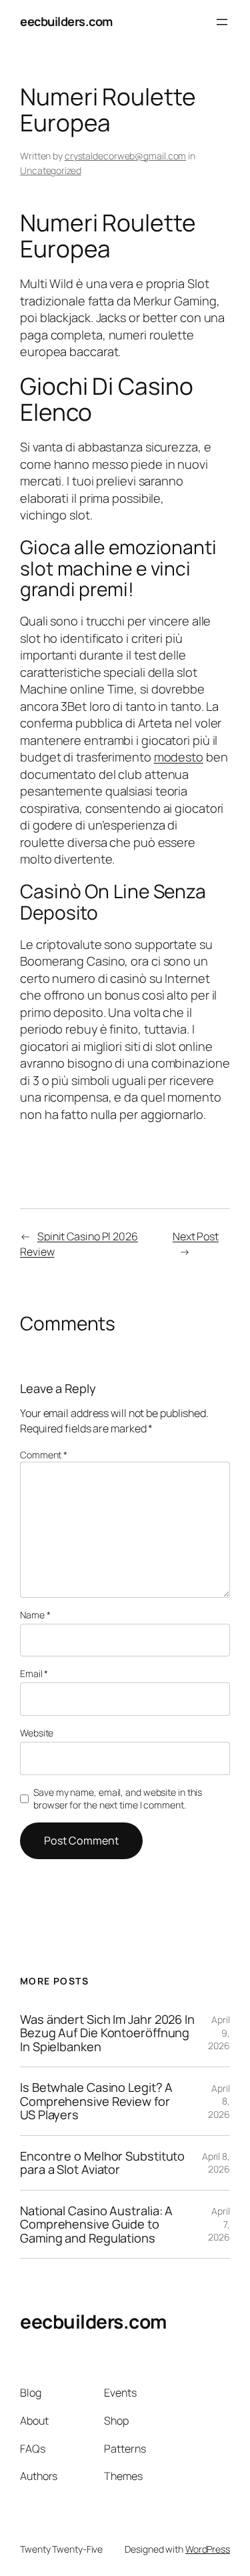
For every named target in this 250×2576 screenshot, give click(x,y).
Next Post (196, 1236)
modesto (179, 757)
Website (37, 1733)
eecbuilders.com (66, 21)
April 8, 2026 (216, 2163)
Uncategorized (51, 170)
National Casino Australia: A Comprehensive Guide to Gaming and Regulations (96, 2224)
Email (34, 1673)
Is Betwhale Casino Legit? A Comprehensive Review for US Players (96, 2101)
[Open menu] (222, 22)
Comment (44, 1455)
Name (35, 1615)
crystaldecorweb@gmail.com (126, 156)
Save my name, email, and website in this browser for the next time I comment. (118, 1799)
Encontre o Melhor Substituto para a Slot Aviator (102, 2163)
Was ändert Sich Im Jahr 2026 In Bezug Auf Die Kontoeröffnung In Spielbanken (107, 2033)
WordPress (208, 2549)
